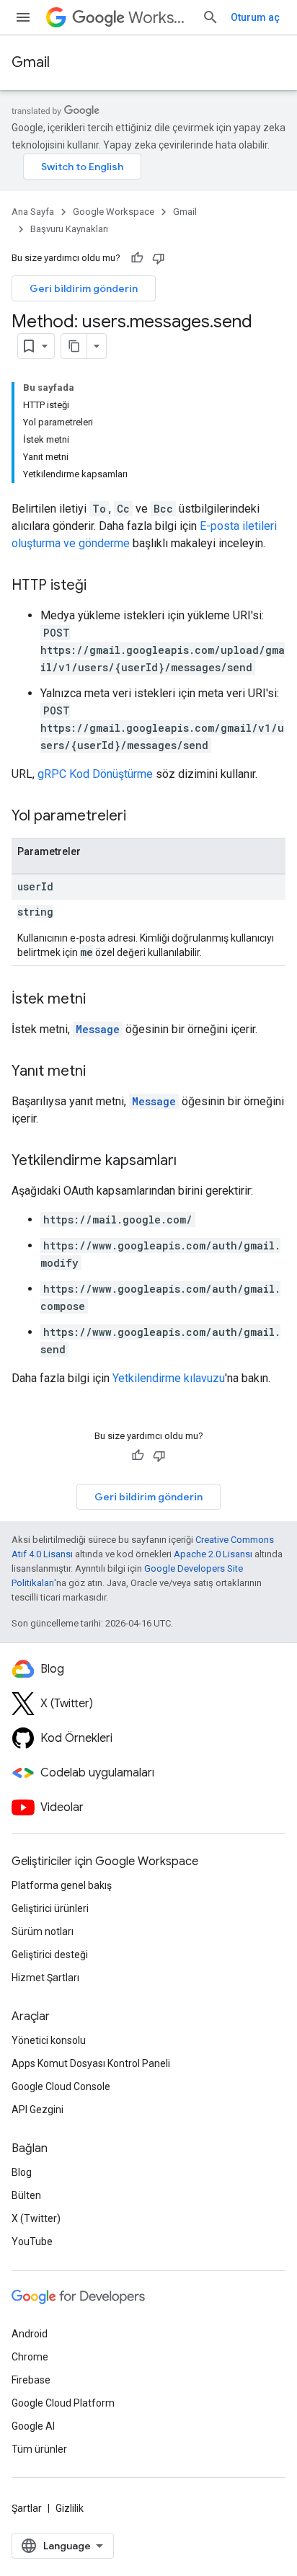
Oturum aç (255, 17)
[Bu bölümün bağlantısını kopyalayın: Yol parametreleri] (141, 817)
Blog (22, 2172)
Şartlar (27, 2508)
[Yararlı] (137, 258)
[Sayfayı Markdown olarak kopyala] (74, 346)
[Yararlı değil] (159, 258)
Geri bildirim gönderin (84, 288)
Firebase (31, 2380)
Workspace (159, 18)
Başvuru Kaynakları (69, 229)
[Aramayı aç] (210, 17)
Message (98, 1029)
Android (30, 2334)
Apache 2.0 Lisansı (213, 1554)
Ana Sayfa (33, 212)
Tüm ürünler (39, 2449)
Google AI (33, 2426)
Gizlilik (70, 2508)
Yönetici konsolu (49, 2040)
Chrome (30, 2357)
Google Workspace (114, 212)
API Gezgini (37, 2110)
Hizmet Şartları (45, 1978)
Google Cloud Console (61, 2086)
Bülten (26, 2195)
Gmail (31, 62)
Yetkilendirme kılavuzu (169, 1378)
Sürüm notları (43, 1931)
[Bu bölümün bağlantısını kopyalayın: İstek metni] (100, 1000)
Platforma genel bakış (62, 1885)
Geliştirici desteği (50, 1955)
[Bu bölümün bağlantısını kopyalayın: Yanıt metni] (100, 1072)
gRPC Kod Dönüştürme (95, 774)
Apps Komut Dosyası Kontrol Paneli (91, 2063)
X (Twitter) (36, 2218)
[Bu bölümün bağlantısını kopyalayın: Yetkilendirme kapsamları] (191, 1161)
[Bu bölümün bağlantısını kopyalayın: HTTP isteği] (101, 586)
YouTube (32, 2241)
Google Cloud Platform (63, 2403)
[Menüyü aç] (23, 17)
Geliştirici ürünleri (50, 1908)
